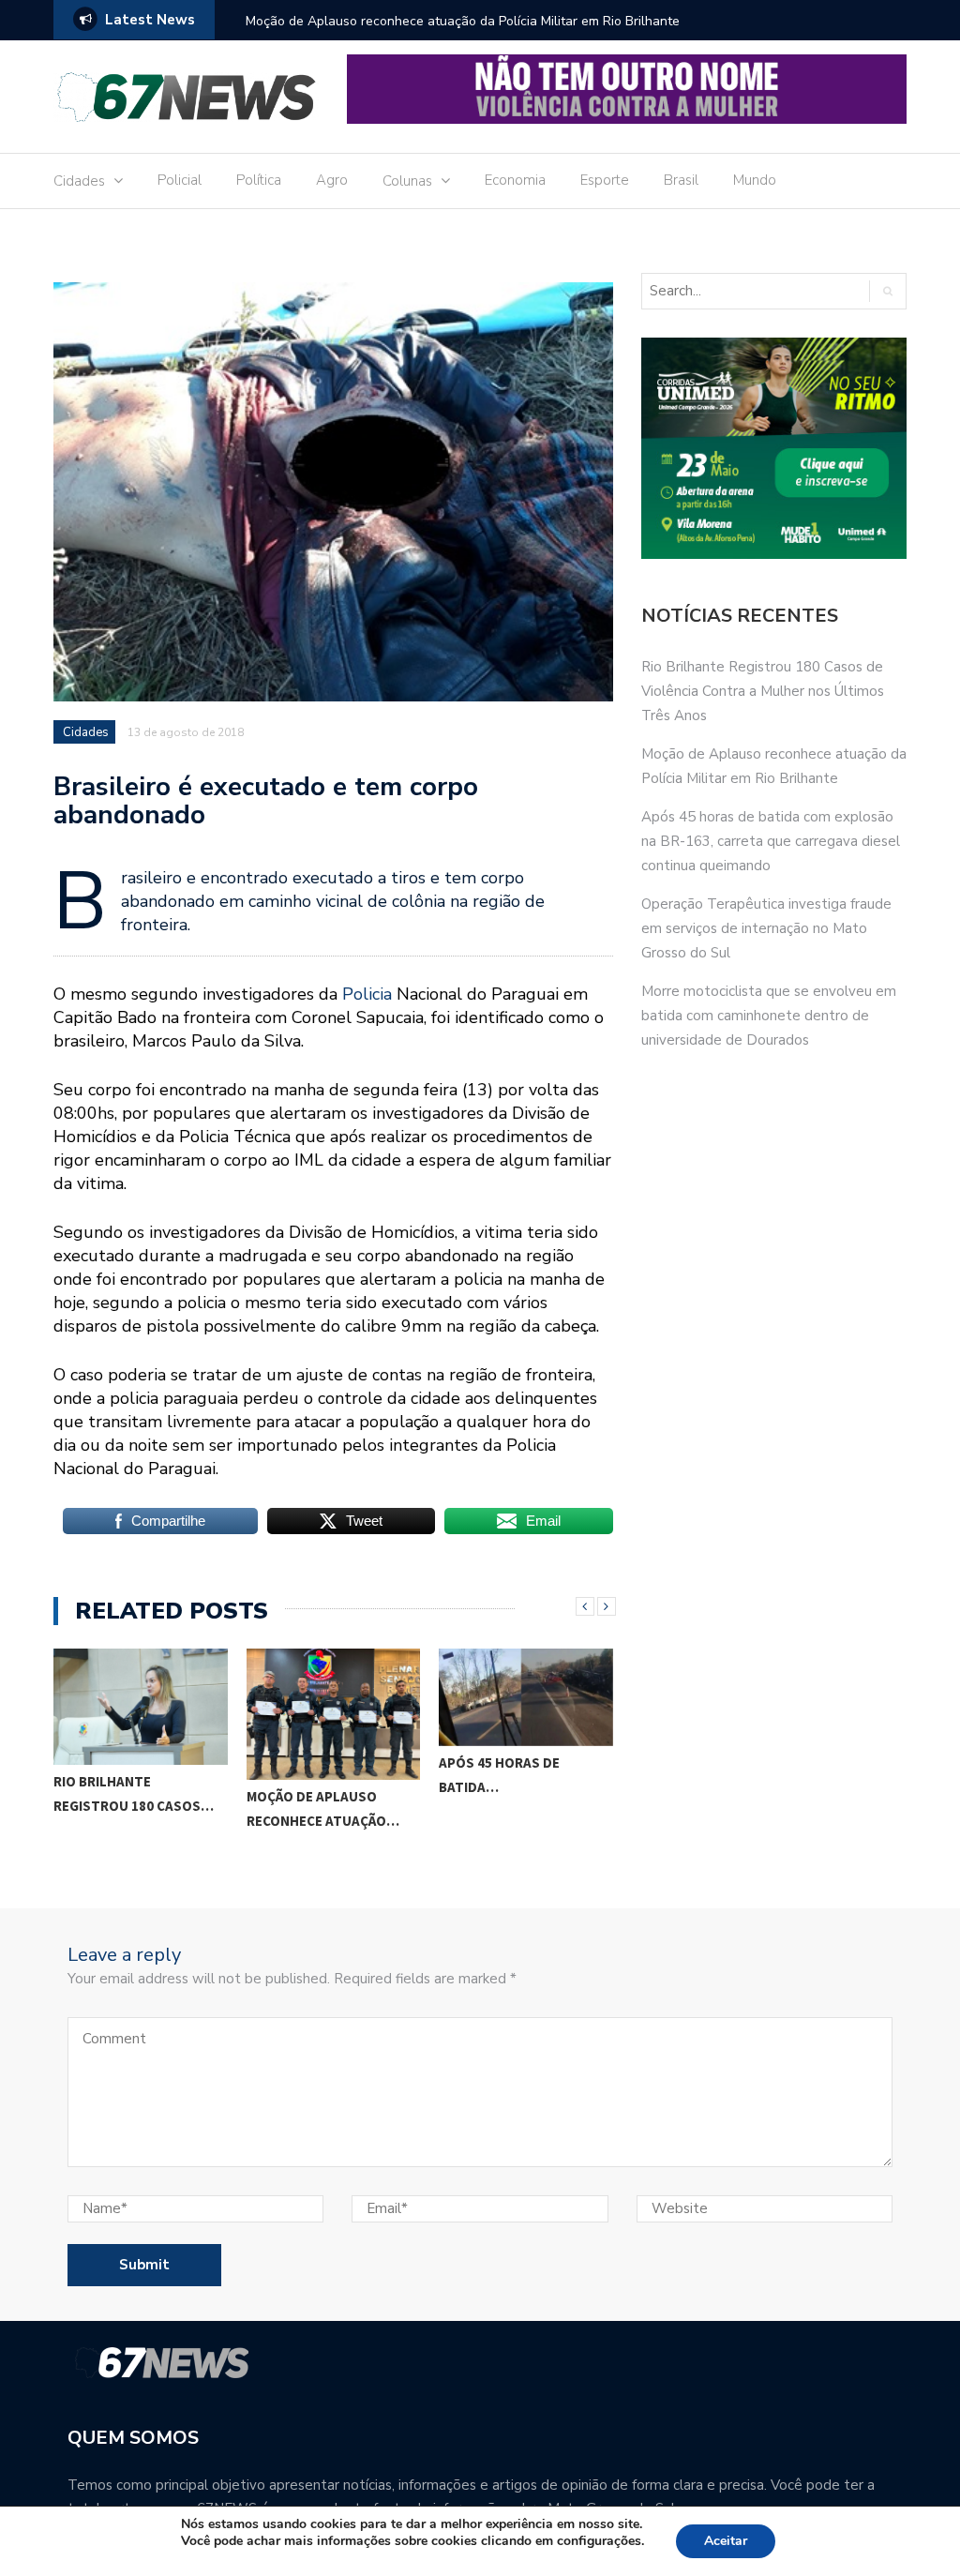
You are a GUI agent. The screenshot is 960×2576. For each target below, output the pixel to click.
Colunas (407, 181)
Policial (180, 180)
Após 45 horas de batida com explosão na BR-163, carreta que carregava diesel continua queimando (771, 841)
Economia (515, 180)
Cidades (79, 181)
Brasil (681, 180)
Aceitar (726, 2541)
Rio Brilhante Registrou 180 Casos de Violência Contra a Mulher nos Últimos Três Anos (763, 691)
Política (259, 180)
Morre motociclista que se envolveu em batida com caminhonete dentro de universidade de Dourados (769, 1016)
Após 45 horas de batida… (499, 1775)
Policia (367, 994)
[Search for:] (739, 291)
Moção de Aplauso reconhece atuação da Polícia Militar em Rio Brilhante (463, 21)
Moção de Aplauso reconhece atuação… (323, 1808)
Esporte (605, 180)
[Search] (887, 291)
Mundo (755, 180)
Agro (332, 180)
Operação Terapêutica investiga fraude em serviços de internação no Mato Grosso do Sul (766, 928)
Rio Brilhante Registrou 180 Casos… (134, 1793)
